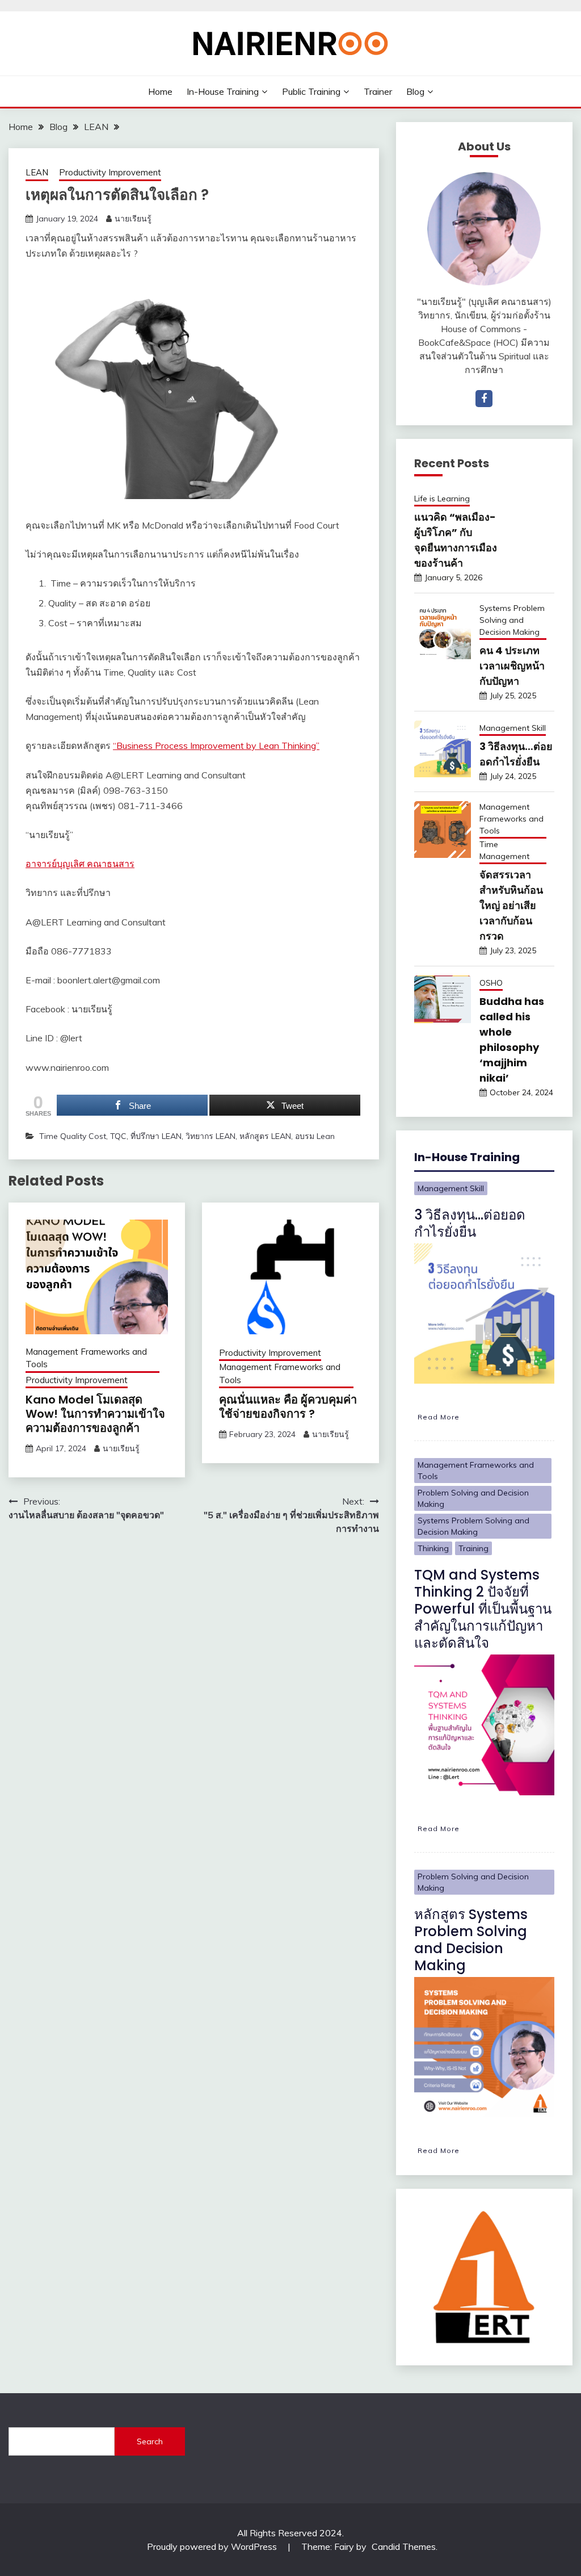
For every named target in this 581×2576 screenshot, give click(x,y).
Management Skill (513, 728)
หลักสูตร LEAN (265, 1136)
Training (473, 1548)
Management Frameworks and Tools (86, 1358)
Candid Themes (404, 2546)
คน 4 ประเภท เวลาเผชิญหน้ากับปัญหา (512, 666)
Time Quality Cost (73, 1136)
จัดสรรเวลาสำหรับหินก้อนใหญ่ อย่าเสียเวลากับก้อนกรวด (511, 905)
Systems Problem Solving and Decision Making (512, 620)
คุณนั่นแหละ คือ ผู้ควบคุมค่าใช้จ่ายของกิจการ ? (288, 1407)
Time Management (504, 850)
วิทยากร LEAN (210, 1136)
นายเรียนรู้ (133, 219)
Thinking (433, 1548)
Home (160, 91)
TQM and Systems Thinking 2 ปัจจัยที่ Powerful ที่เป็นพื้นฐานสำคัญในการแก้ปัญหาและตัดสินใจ (483, 1609)
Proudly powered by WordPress (213, 2546)
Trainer (378, 91)
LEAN (37, 172)
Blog (415, 91)
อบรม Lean (315, 1136)
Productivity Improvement (110, 172)
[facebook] (484, 399)
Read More (439, 1417)
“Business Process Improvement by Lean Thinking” (216, 745)
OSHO (491, 983)
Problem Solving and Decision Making (473, 1498)
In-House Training (223, 91)
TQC (118, 1136)
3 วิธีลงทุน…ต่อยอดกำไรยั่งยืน (470, 1223)
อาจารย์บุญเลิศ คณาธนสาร (80, 864)
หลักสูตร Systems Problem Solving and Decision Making (471, 1940)
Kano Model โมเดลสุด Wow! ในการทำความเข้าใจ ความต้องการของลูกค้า (95, 1414)
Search (150, 2441)
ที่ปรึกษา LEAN (156, 1136)
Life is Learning (442, 499)
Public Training (311, 91)
